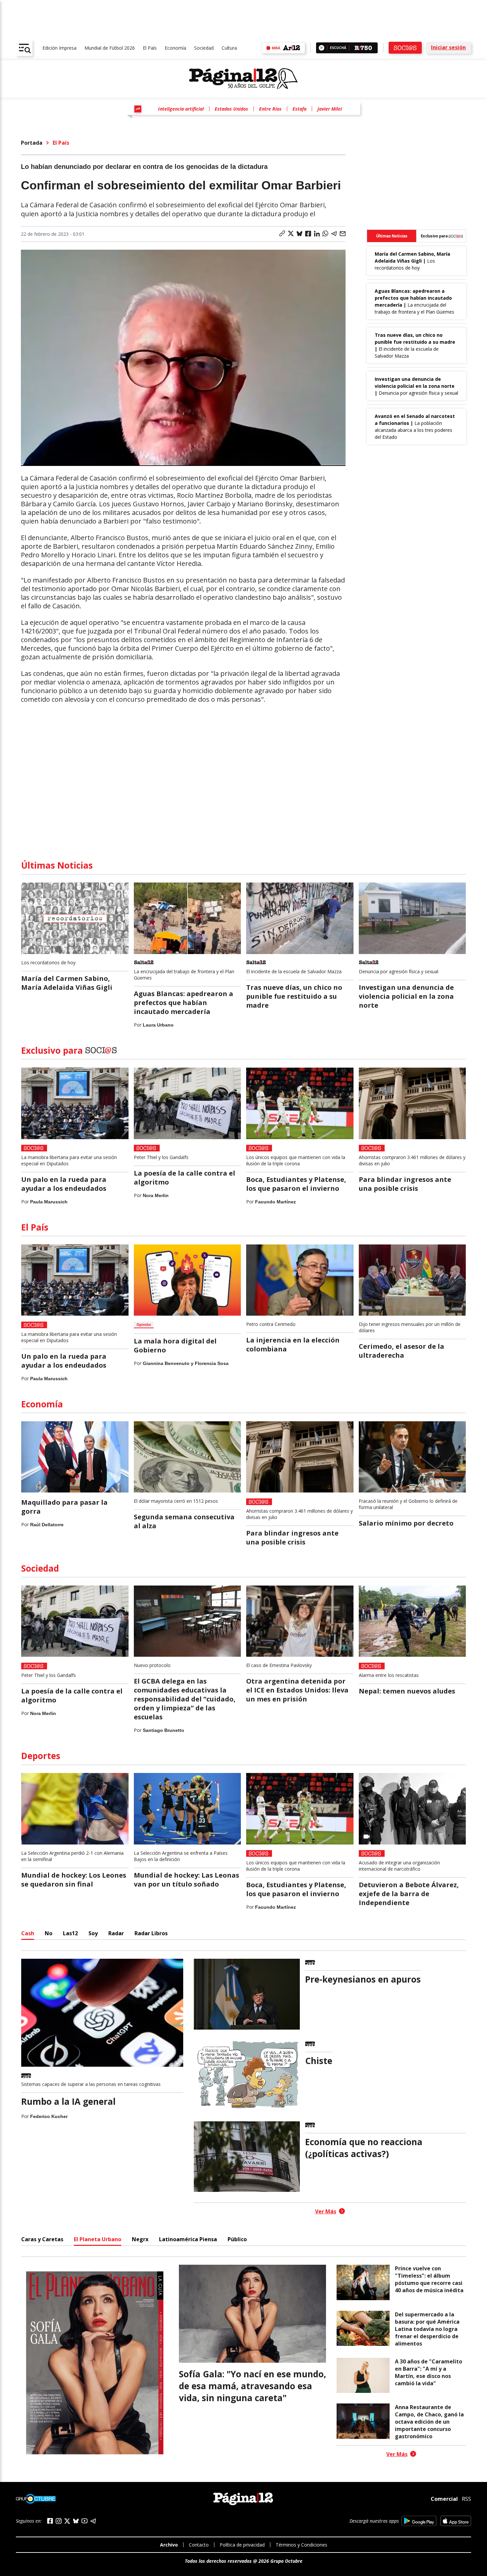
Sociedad (204, 48)
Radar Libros (151, 1933)
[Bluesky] (76, 2521)
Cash (28, 1933)
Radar (116, 1933)
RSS (466, 2499)
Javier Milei (330, 109)
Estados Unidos (231, 109)
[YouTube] (84, 2521)
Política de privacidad (242, 2545)
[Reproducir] (322, 48)
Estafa (299, 109)
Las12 (70, 1933)
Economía (175, 48)
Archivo (169, 2545)
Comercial (444, 2499)
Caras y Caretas (42, 2239)
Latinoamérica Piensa (188, 2239)
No (49, 1933)
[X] (67, 2521)
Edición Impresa (59, 48)
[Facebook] (50, 2521)
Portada (32, 143)
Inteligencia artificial (181, 109)
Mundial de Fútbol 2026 (110, 48)
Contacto (199, 2545)
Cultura (229, 48)
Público (237, 2239)
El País (150, 48)
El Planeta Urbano (98, 2239)
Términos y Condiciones (301, 2545)
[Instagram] (59, 2521)
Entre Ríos (270, 109)
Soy (93, 1933)
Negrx (140, 2239)
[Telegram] (93, 2521)
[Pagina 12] (243, 79)
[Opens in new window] (419, 2521)
